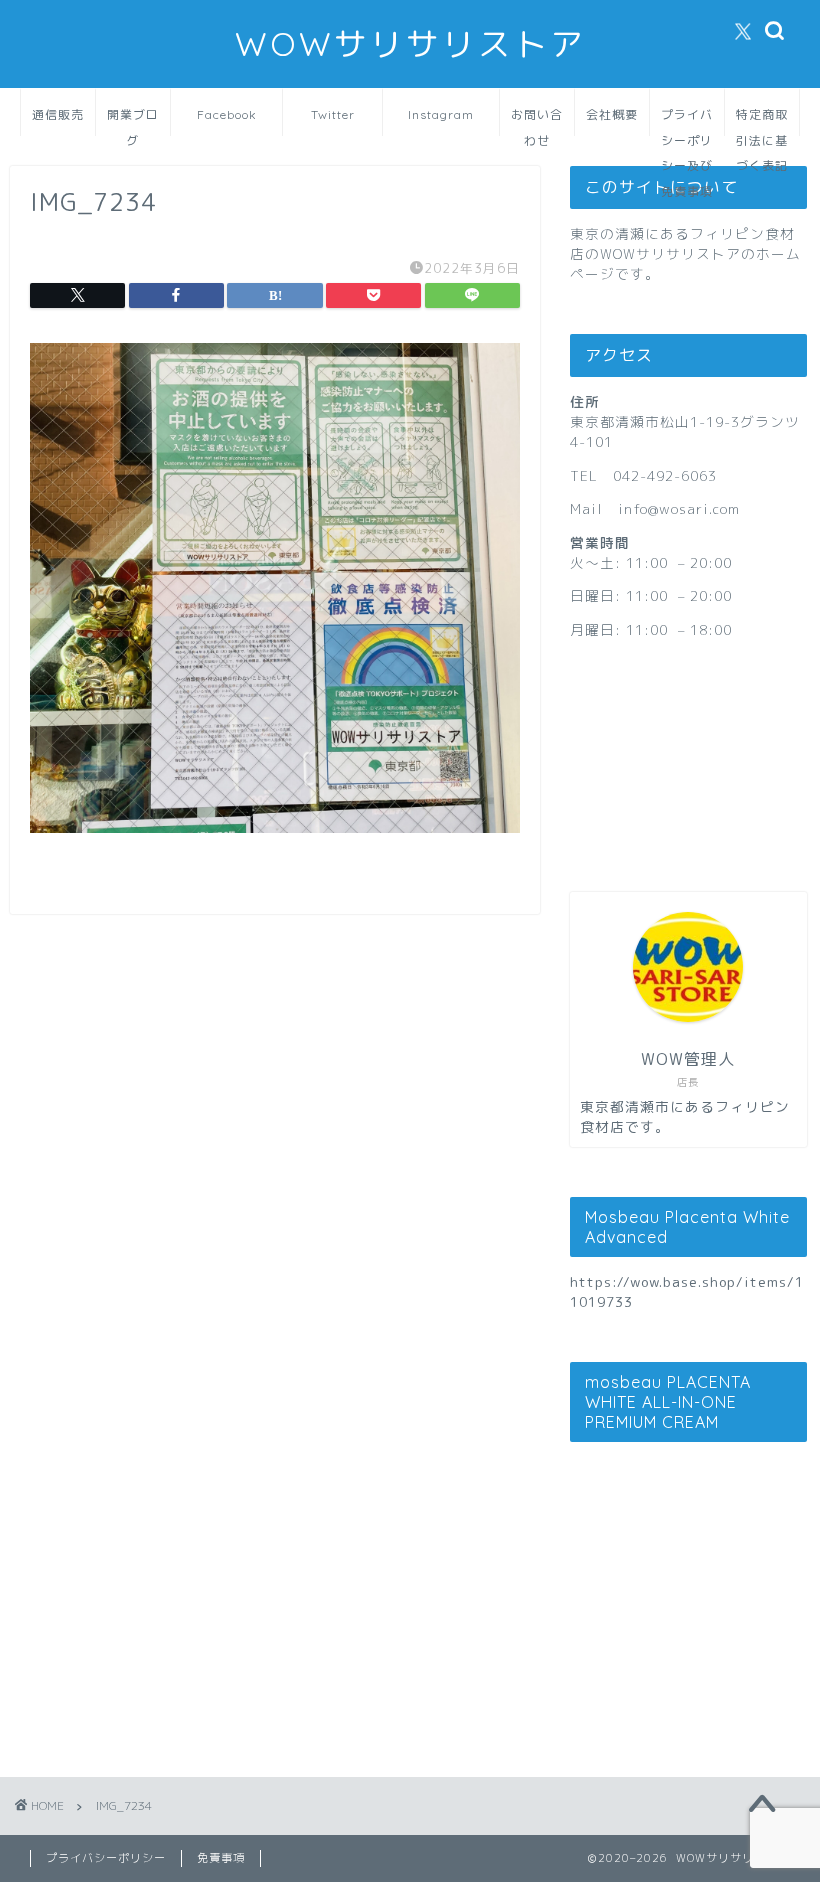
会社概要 (612, 114)
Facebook (227, 114)
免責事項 (221, 1858)
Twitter (333, 114)
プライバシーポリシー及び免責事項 (687, 121)
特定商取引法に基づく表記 (762, 121)
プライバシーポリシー (106, 1858)
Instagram (441, 114)
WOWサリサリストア (410, 43)
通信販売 (58, 114)
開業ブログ (133, 121)
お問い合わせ (537, 121)
